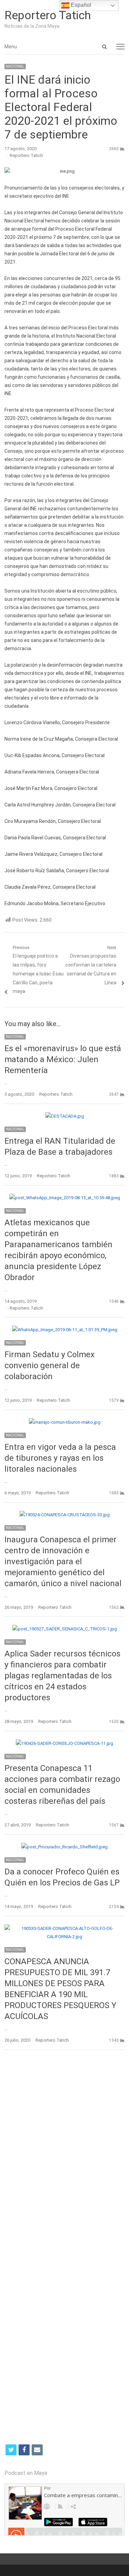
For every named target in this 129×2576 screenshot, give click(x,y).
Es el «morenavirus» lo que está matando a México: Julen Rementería (63, 1059)
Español (80, 5)
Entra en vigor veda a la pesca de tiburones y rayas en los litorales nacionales (60, 1458)
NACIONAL (15, 66)
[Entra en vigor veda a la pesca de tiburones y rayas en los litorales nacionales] (65, 1422)
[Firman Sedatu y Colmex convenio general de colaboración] (65, 1330)
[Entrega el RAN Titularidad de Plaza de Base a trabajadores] (65, 1116)
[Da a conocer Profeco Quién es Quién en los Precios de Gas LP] (64, 1847)
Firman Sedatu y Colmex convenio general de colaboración (50, 1365)
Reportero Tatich (48, 15)
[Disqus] (64, 2155)
